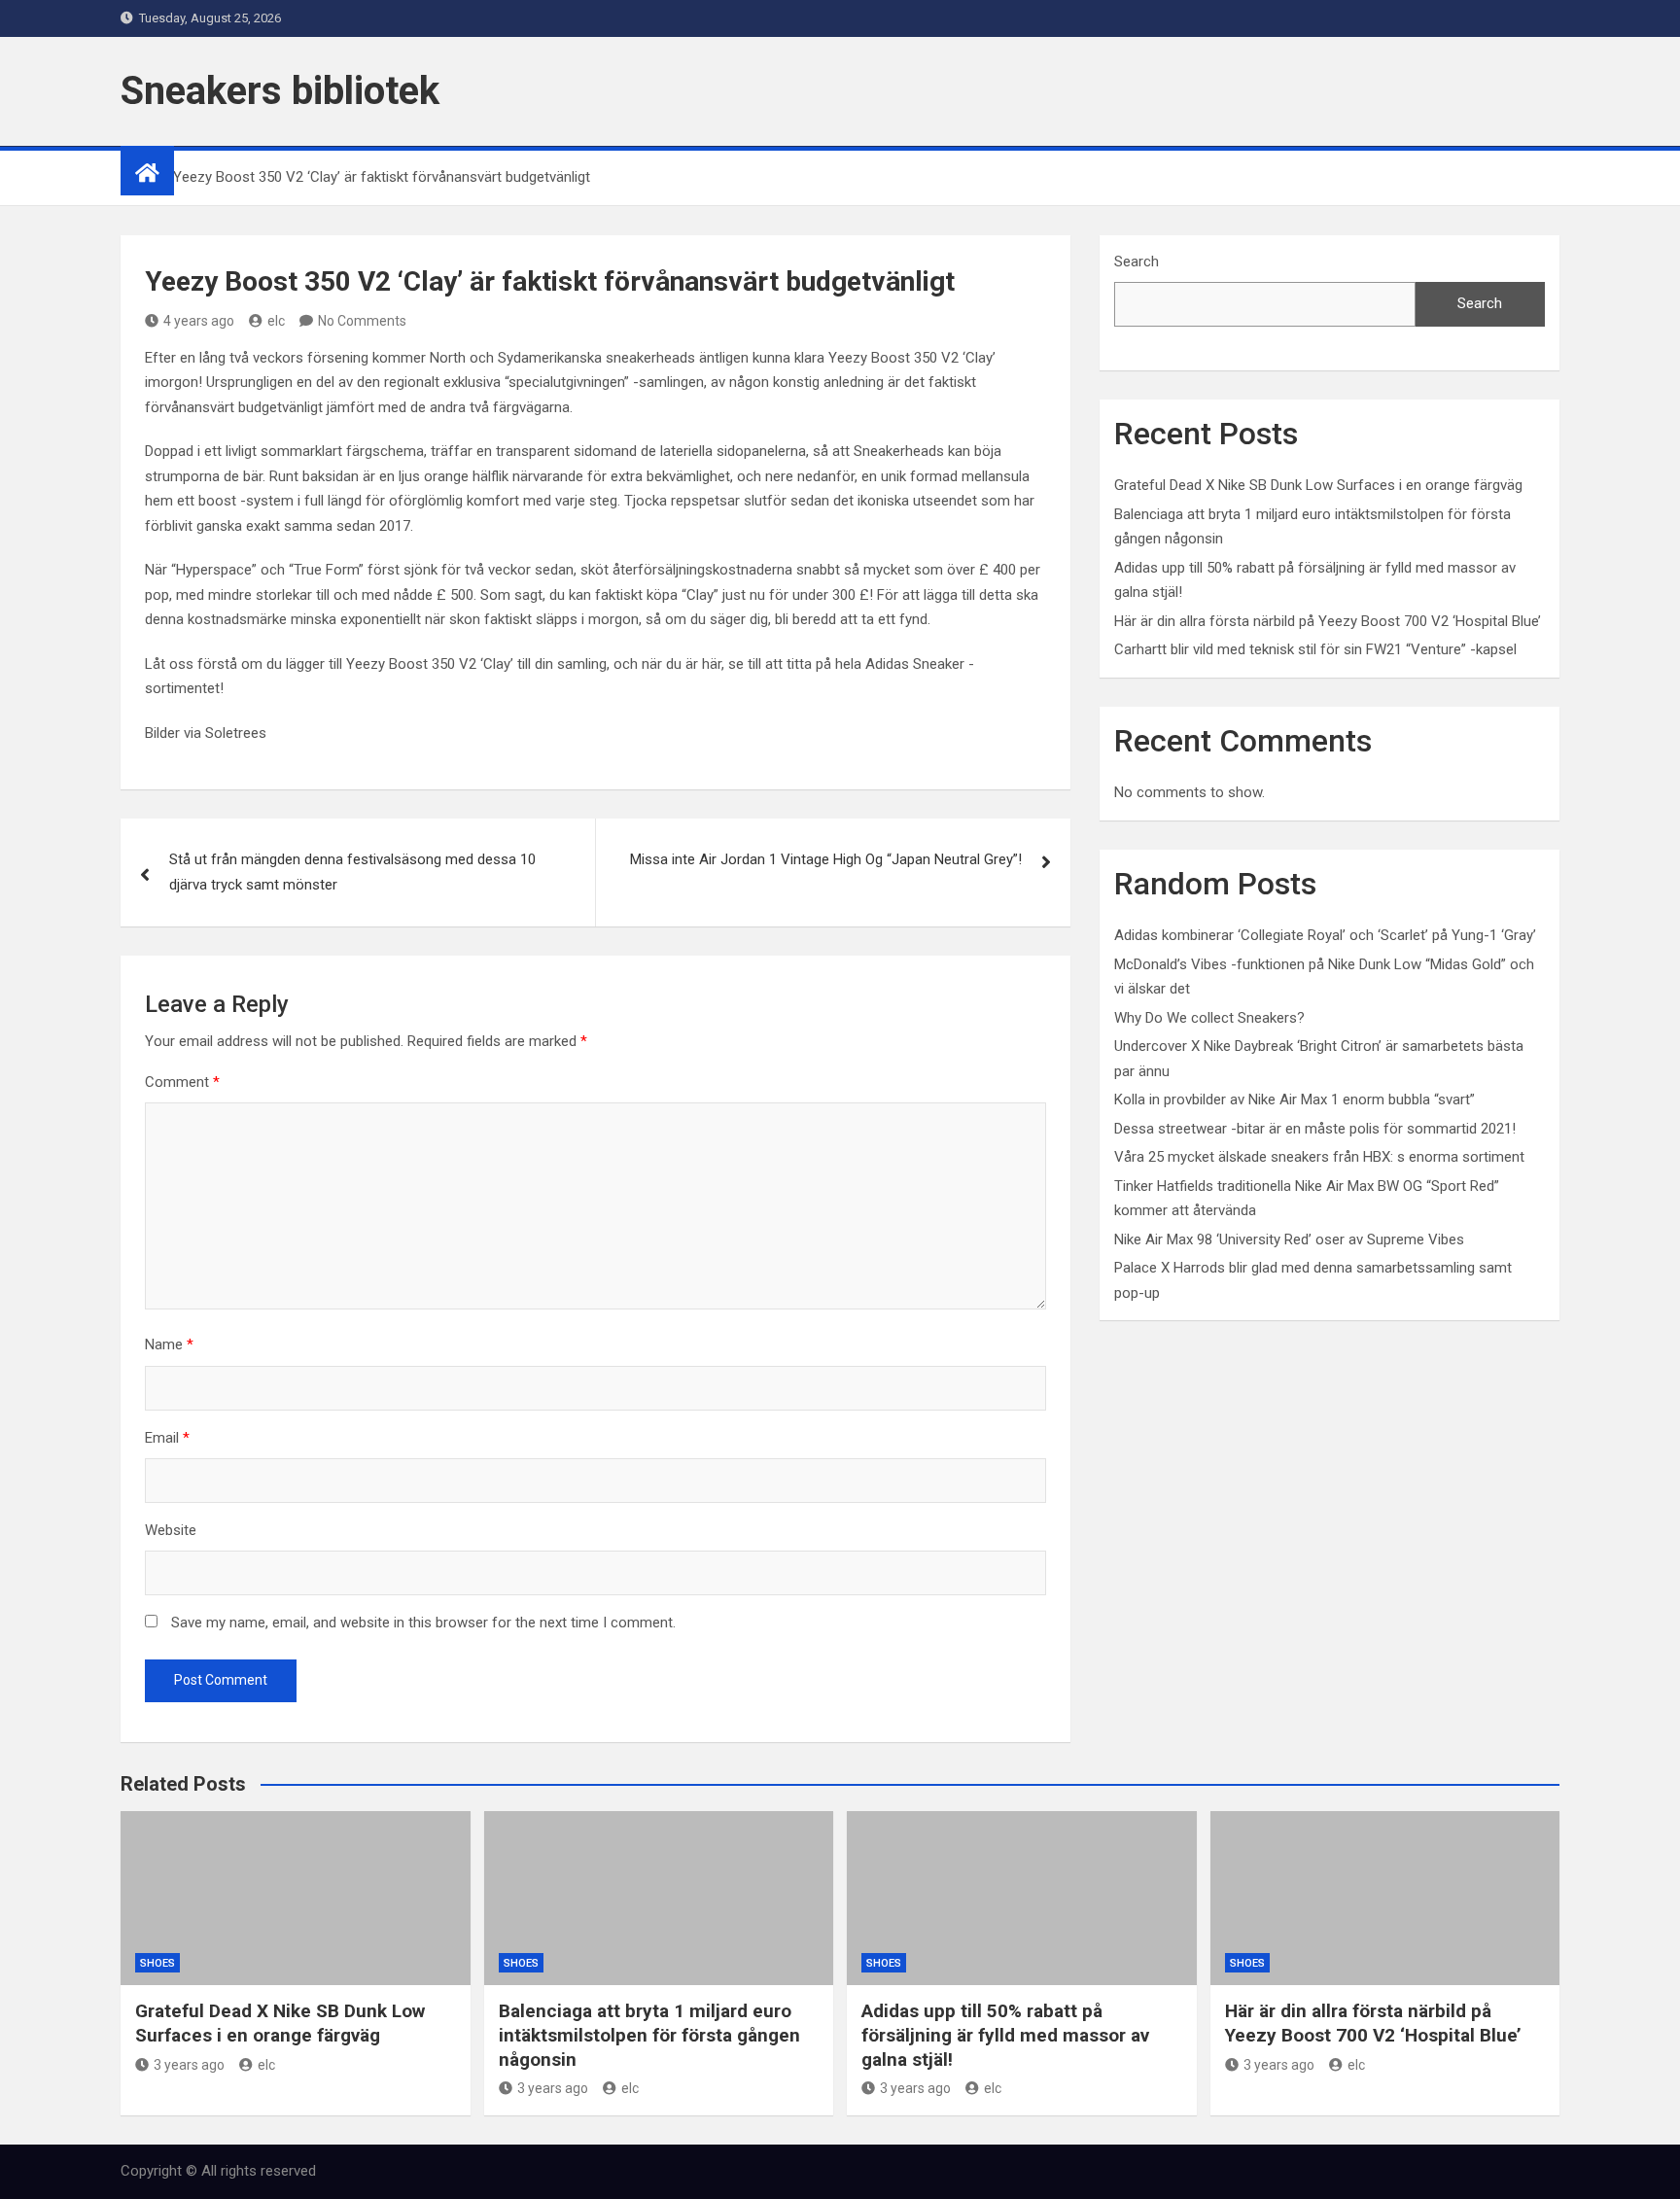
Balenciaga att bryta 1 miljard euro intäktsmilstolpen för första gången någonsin (649, 2035)
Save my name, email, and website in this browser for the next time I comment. (423, 1623)
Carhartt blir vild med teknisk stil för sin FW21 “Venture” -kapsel (1315, 649)
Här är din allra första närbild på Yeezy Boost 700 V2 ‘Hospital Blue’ (1328, 621)
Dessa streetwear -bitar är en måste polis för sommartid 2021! (1315, 1129)
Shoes (157, 1963)
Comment (182, 1082)
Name (169, 1344)
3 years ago (189, 2065)
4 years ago (199, 321)
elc (276, 321)
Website (171, 1530)
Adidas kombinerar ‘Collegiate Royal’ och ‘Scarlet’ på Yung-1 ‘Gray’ (1325, 935)
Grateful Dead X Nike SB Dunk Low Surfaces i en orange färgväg (1318, 485)
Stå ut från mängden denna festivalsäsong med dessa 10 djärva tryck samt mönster (352, 872)
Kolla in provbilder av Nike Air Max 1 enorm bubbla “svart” (1295, 1099)
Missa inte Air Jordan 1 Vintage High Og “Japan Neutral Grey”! (826, 859)
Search (1137, 262)
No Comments (362, 321)
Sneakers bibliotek (280, 91)
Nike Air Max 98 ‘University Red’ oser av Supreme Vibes (1289, 1239)
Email (167, 1438)
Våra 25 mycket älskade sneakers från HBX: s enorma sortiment (1319, 1157)
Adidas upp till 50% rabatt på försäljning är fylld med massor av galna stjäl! (1005, 2035)
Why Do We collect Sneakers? (1209, 1018)
